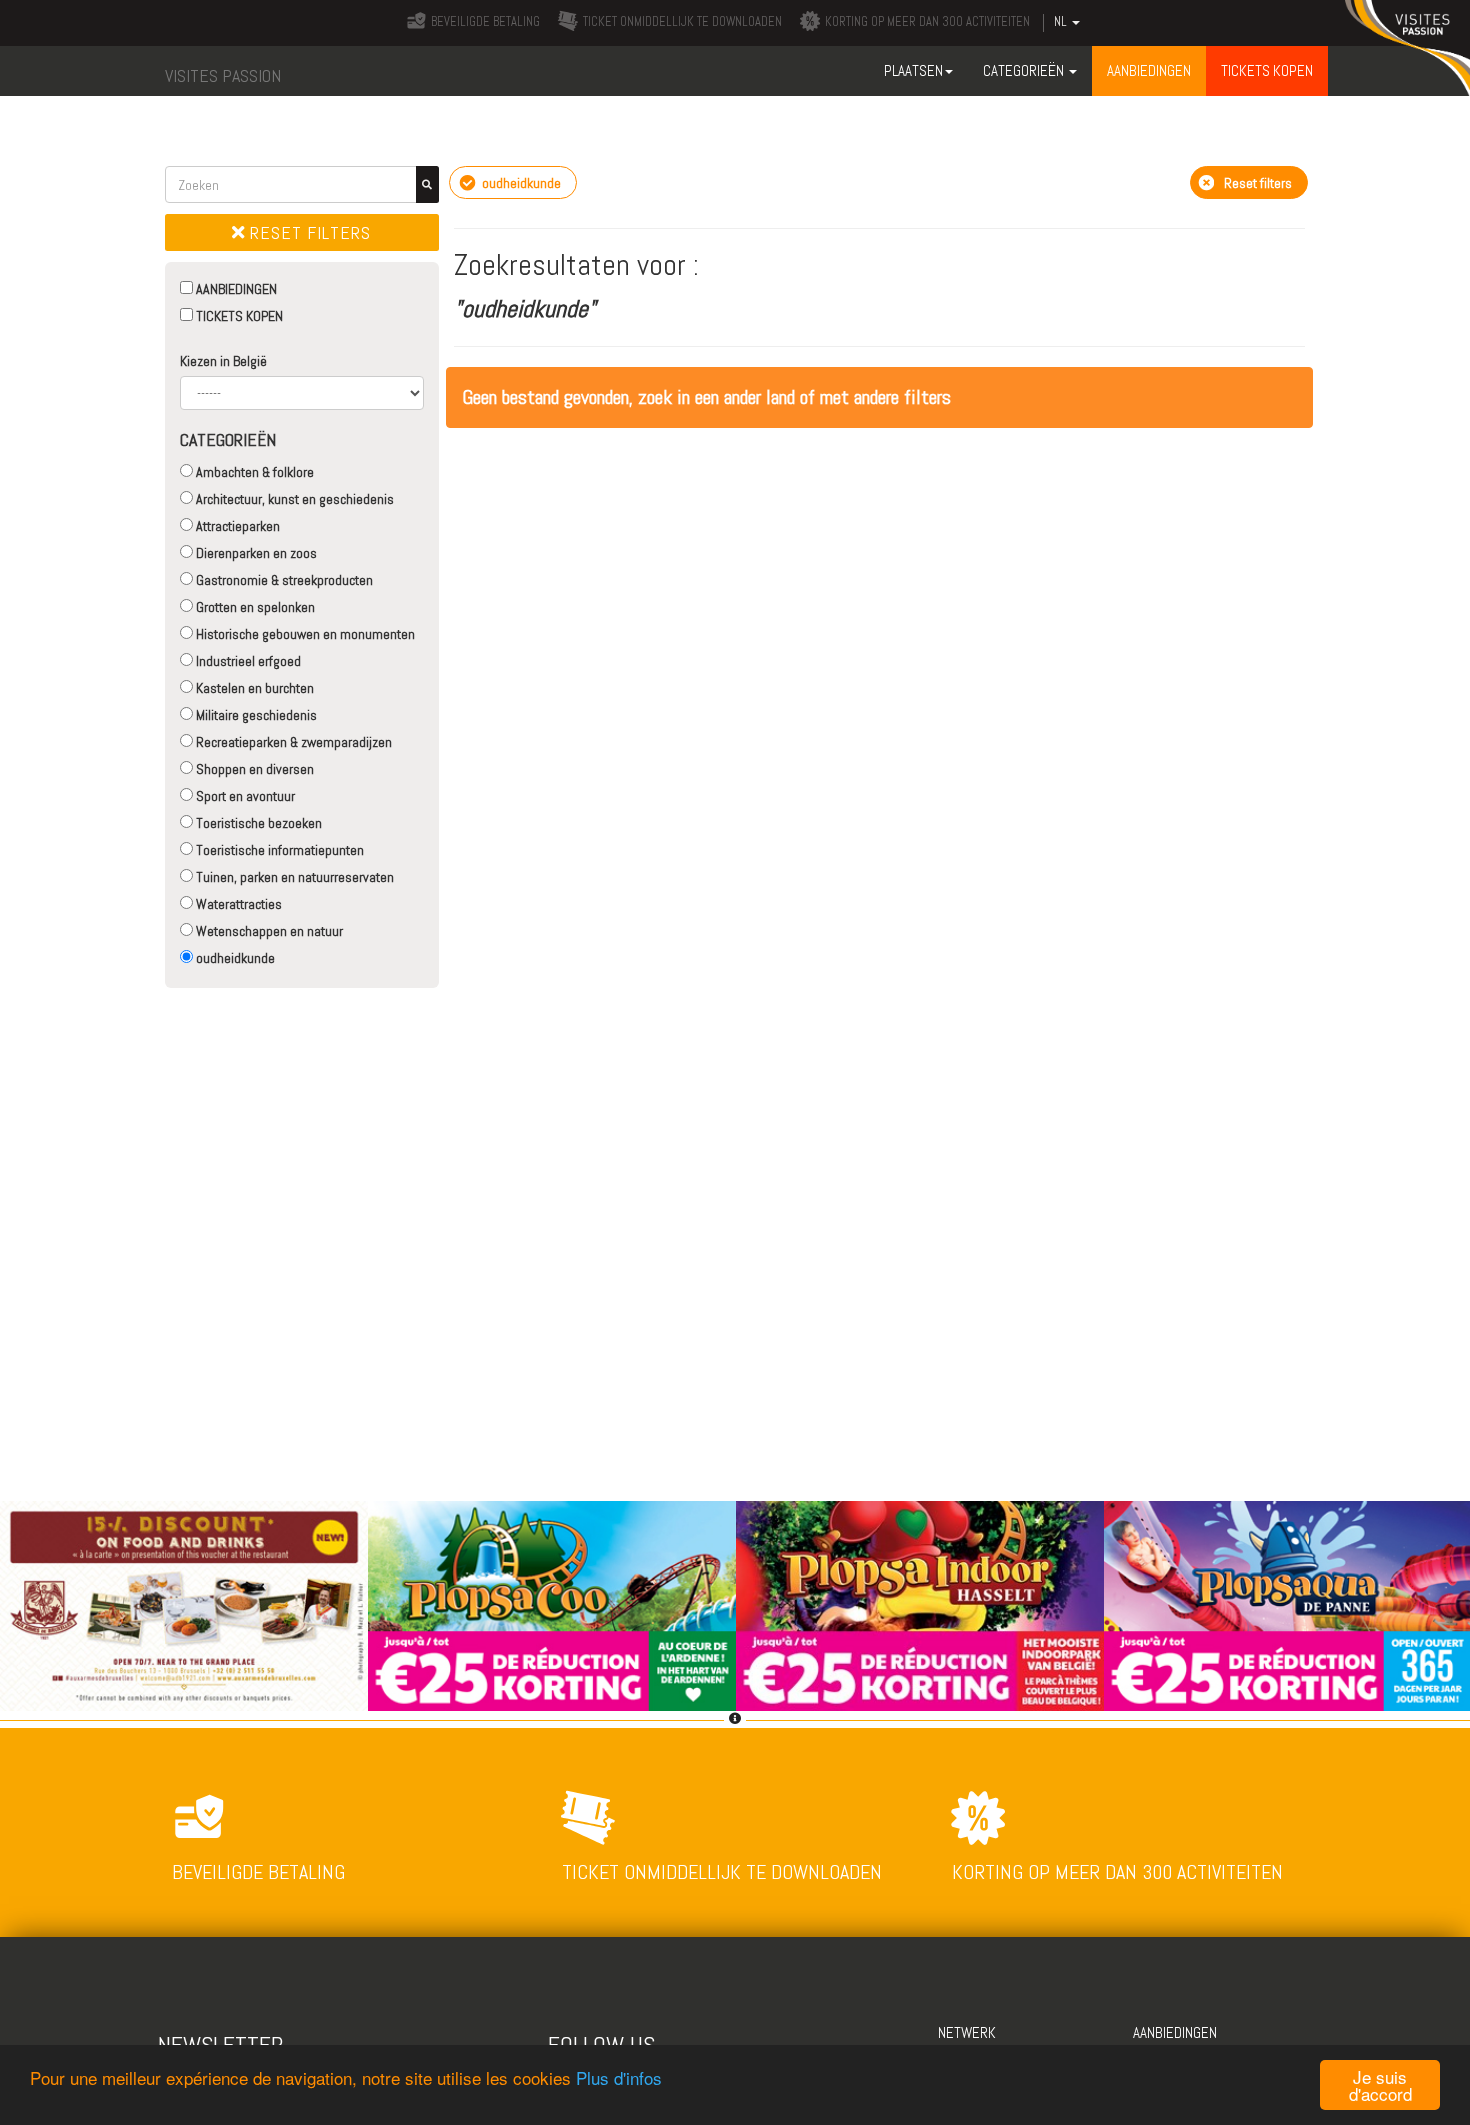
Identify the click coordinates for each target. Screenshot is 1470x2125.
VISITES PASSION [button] (223, 75)
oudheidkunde (234, 958)
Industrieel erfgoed (247, 661)
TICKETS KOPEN (238, 316)
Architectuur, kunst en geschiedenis (293, 499)
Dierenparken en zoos (255, 553)
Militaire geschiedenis (255, 715)
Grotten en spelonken (254, 607)
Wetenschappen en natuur (268, 931)
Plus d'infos (619, 2077)
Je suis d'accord (1380, 2085)
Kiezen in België (223, 361)
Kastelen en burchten (253, 688)
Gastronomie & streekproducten (283, 580)
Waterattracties (237, 904)
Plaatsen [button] (913, 70)
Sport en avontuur (244, 796)
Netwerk (967, 2032)
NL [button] (1062, 22)
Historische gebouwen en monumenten (304, 634)
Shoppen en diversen (253, 769)
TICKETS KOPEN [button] (1267, 70)
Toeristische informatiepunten (278, 850)
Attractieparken (236, 526)
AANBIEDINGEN (235, 289)
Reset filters (308, 232)
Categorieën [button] (1025, 70)
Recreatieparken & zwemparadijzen (292, 742)
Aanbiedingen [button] (1149, 70)
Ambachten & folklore (253, 472)
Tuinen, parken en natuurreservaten (293, 877)
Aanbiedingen (1175, 2032)
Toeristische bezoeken (257, 823)
